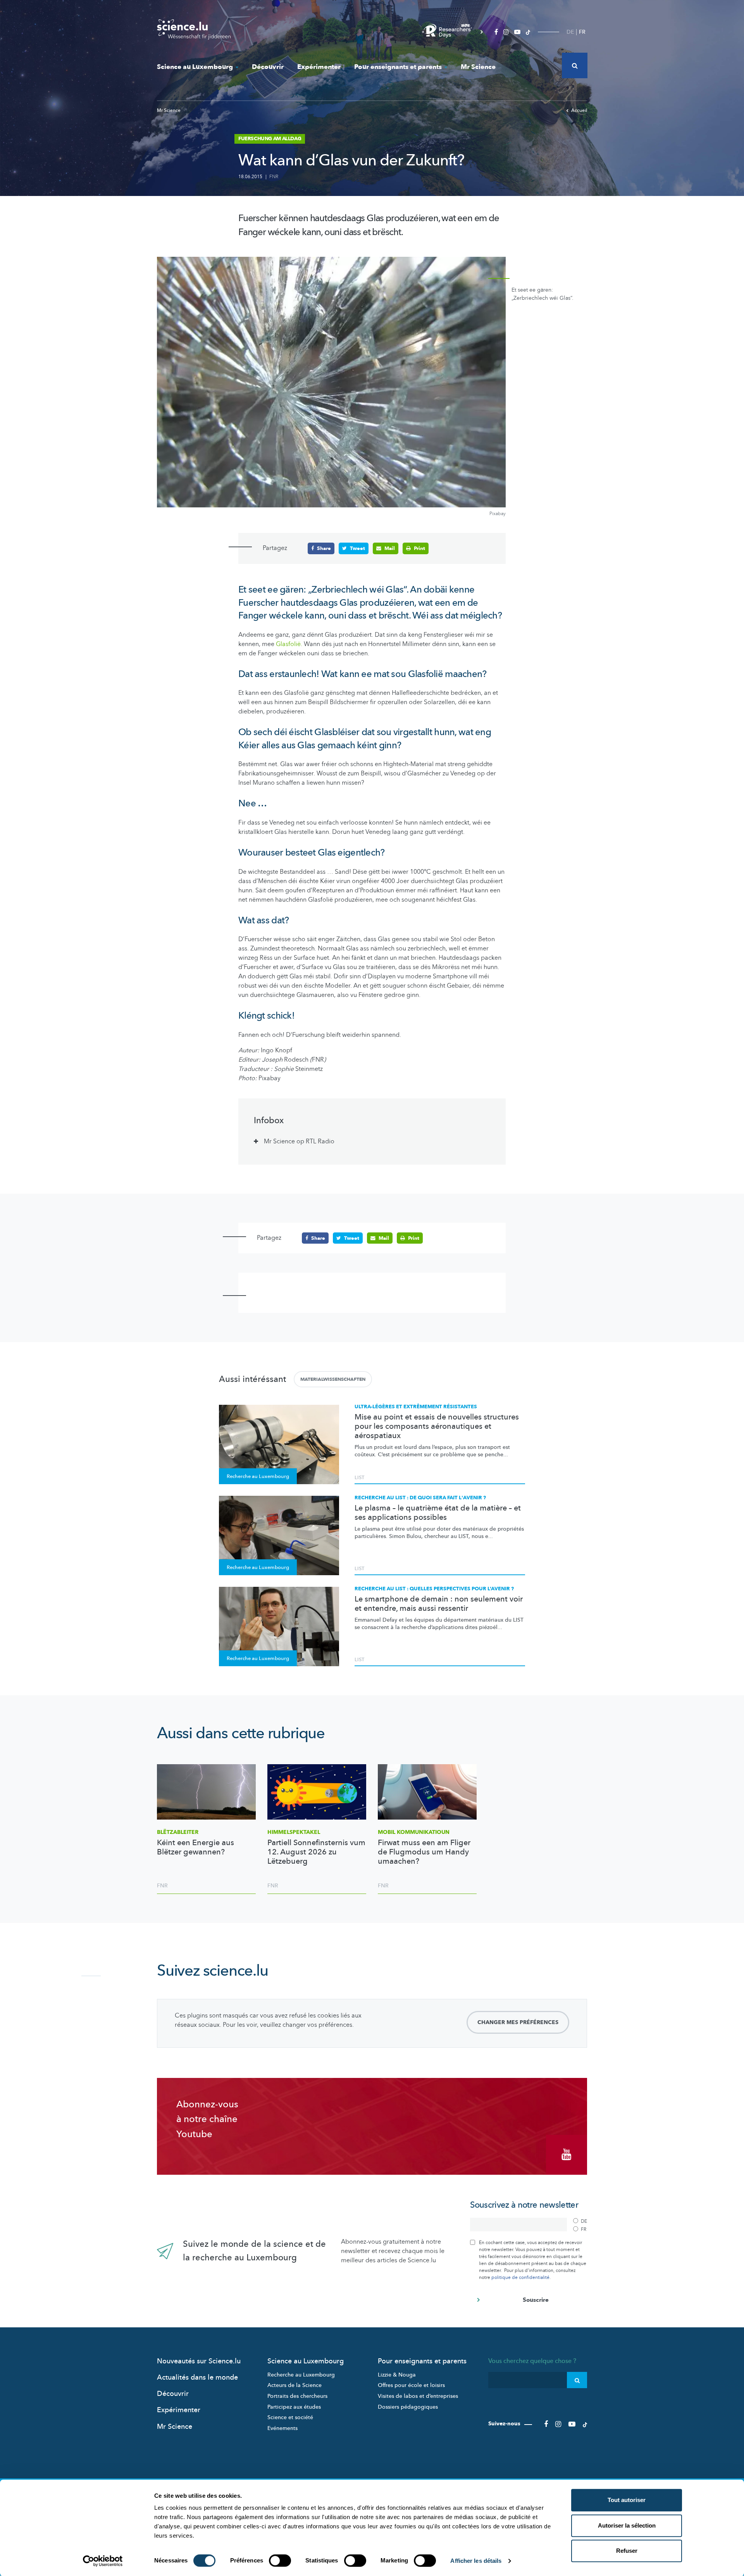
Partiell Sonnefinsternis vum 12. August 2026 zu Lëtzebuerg (316, 1852)
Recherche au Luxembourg (301, 2375)
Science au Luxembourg (195, 67)
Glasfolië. (289, 644)
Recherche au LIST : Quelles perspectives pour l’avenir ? (434, 1589)
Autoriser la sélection (627, 2525)
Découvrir (268, 67)
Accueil (579, 110)
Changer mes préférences (518, 2022)
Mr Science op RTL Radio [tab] (299, 1141)
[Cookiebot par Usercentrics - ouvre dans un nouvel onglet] (103, 2561)
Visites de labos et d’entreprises (418, 2396)
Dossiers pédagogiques (408, 2407)
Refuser (627, 2551)
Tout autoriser (627, 2500)
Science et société (290, 2417)
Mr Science (478, 67)
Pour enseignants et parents (398, 67)
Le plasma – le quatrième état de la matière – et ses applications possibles (438, 1513)
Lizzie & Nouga (397, 2375)
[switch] (280, 2561)
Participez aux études (294, 2407)
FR (582, 32)
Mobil (414, 1832)
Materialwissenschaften (333, 1379)
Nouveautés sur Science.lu (199, 2361)
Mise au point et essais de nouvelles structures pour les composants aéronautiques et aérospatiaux (437, 1426)
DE (570, 32)
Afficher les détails (476, 2561)
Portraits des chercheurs (297, 2396)
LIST (359, 1478)
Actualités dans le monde (197, 2378)
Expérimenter (319, 67)
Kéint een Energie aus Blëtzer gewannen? (195, 1847)
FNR (274, 177)
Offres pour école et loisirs (411, 2385)
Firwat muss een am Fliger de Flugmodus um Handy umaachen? (424, 1852)
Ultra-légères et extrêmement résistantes (416, 1407)
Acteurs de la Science (294, 2385)
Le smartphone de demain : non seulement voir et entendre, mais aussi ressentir (439, 1604)
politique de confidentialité (520, 2277)
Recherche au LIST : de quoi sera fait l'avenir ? (420, 1498)
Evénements (282, 2428)
